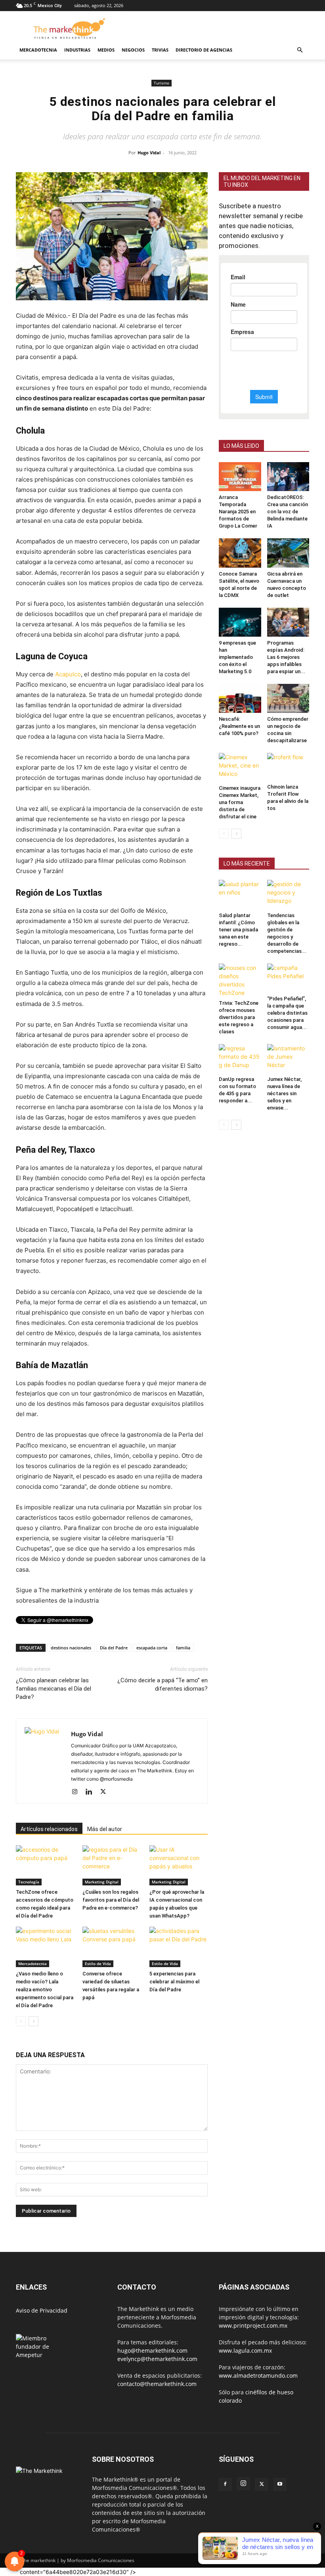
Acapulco (68, 674)
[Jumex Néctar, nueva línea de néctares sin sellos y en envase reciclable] (288, 1059)
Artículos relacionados (49, 1829)
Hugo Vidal (149, 153)
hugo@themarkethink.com (152, 2350)
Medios (106, 50)
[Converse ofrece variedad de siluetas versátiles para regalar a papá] (112, 1947)
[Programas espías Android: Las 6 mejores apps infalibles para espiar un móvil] (288, 622)
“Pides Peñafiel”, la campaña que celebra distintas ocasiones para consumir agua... (287, 1013)
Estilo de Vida (98, 1964)
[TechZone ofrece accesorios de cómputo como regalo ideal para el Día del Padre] (45, 1865)
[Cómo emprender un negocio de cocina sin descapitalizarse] (288, 698)
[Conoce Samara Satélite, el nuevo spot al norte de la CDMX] (240, 553)
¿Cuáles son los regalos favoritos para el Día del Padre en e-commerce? (111, 1900)
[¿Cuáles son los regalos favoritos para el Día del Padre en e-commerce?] (112, 1865)
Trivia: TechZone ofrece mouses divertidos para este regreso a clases (239, 1017)
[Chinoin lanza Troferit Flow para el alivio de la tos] (288, 767)
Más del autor (105, 1829)
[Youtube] (280, 2484)
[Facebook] (225, 2484)
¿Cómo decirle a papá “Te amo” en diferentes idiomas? (162, 1684)
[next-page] (33, 2021)
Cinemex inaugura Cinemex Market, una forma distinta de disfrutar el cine (240, 802)
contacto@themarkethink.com (157, 2384)
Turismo (162, 83)
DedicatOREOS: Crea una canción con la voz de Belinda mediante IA (288, 512)
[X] (106, 1792)
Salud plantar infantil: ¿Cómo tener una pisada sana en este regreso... (238, 930)
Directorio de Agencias (204, 50)
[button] (300, 50)
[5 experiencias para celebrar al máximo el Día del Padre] (179, 1947)
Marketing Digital (102, 1882)
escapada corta (152, 1648)
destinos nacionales (71, 1648)
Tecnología (29, 1882)
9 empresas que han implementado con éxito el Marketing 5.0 (237, 657)
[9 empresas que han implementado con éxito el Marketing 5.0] (240, 622)
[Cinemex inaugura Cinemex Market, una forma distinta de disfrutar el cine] (240, 767)
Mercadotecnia (38, 50)
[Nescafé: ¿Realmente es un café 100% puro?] (240, 698)
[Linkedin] (92, 1792)
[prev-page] (21, 2021)
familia (183, 1648)
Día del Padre (114, 1648)
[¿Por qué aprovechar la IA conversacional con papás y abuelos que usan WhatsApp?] (179, 1865)
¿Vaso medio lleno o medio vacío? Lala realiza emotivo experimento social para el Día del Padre (45, 1990)
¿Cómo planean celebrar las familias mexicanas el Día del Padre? (54, 1689)
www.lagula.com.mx (245, 2350)
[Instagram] (77, 1792)
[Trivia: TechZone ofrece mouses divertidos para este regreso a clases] (240, 980)
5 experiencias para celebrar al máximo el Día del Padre (174, 1982)
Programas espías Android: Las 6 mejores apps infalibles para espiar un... (286, 657)
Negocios (133, 50)
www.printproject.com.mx (253, 2326)
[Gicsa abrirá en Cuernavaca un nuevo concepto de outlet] (288, 553)
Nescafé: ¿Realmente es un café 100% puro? (239, 726)
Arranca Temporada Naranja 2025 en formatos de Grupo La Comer (238, 512)
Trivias (160, 50)
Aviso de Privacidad (42, 2310)
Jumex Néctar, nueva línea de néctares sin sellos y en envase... (284, 1093)
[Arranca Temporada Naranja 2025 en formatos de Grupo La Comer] (240, 477)
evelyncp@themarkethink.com (157, 2359)
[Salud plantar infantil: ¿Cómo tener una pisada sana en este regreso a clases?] (240, 894)
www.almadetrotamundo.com (258, 2375)
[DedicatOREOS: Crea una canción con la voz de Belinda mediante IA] (288, 477)
